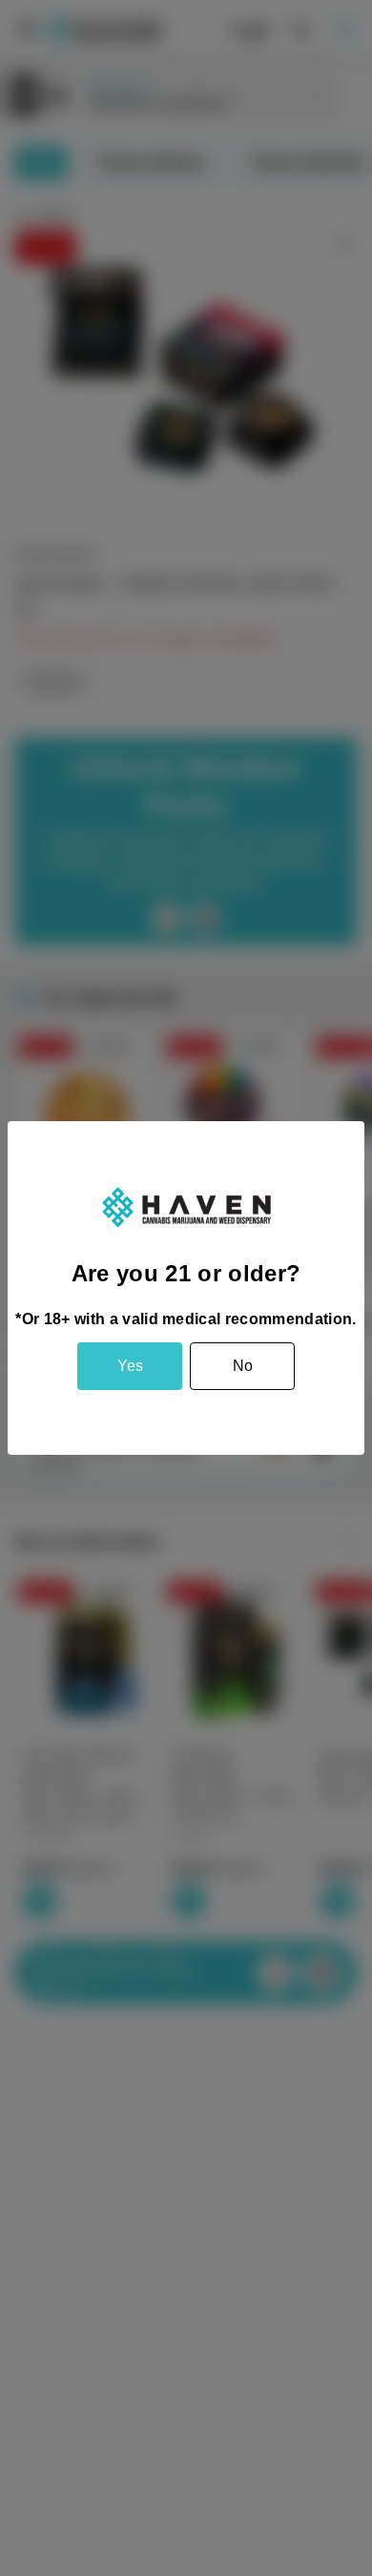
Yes (130, 1366)
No (243, 1366)
